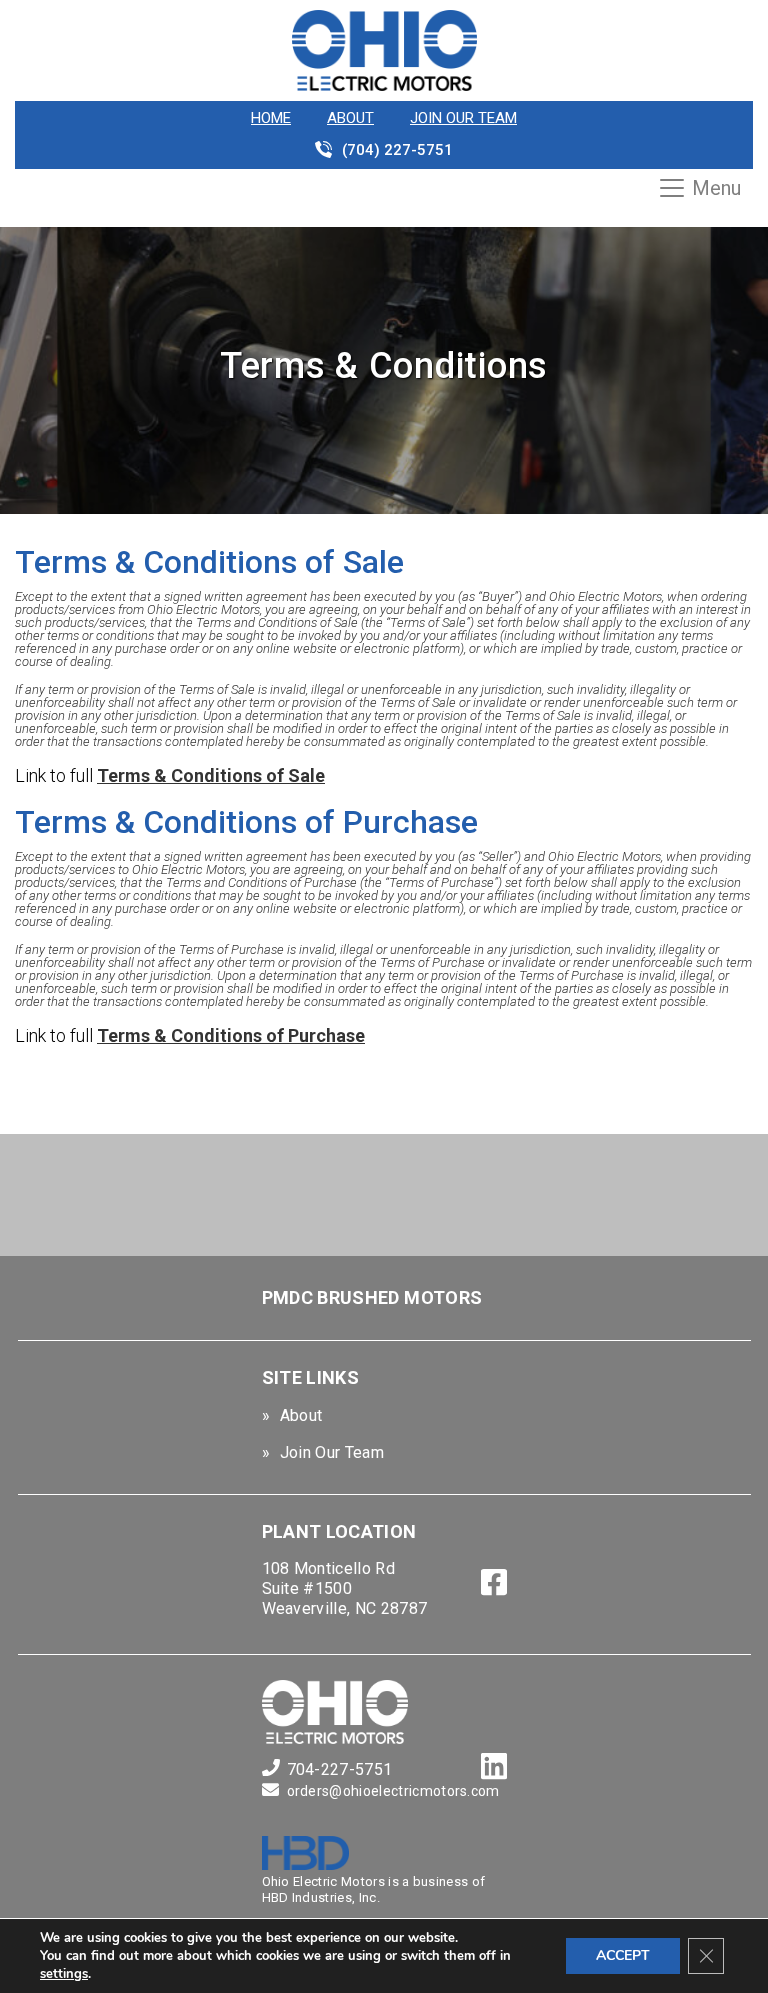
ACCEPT (623, 1955)
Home (271, 118)
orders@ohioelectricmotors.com (393, 1791)
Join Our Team (463, 118)
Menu (716, 188)
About (350, 118)
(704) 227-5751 (397, 150)
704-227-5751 (340, 1769)
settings (64, 1974)
